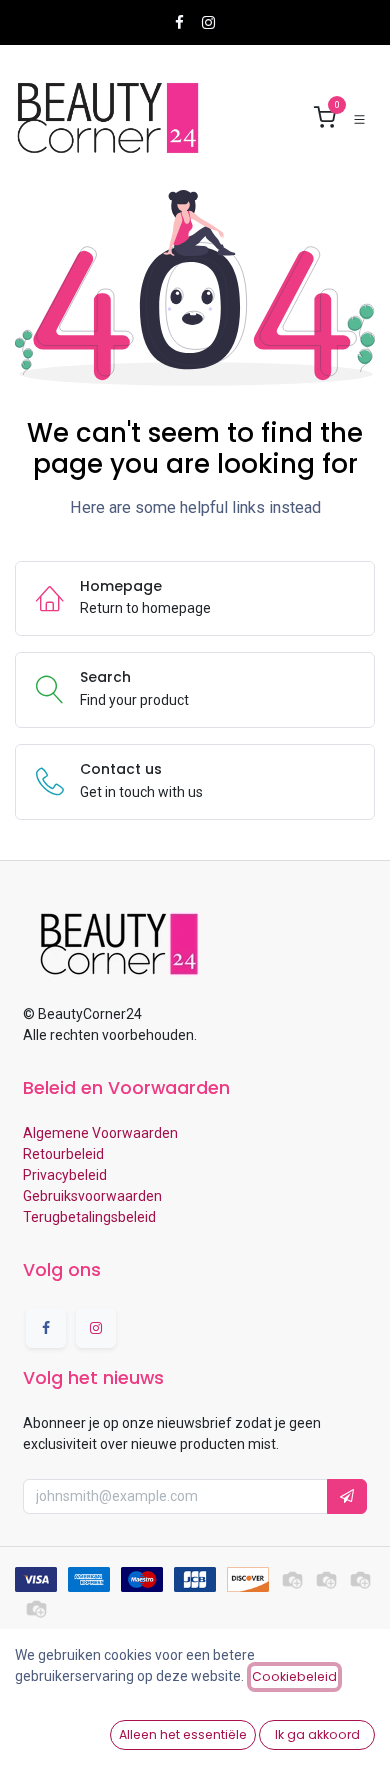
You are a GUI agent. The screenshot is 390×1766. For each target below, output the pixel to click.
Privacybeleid (65, 1175)
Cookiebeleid (294, 1676)
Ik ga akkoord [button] (317, 1734)
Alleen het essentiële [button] (183, 1734)
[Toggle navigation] (359, 118)
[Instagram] (208, 22)
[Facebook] (179, 22)
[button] (347, 1496)
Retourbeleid (63, 1154)
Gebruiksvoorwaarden (92, 1196)
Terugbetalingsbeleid (89, 1217)
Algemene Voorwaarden (100, 1133)
